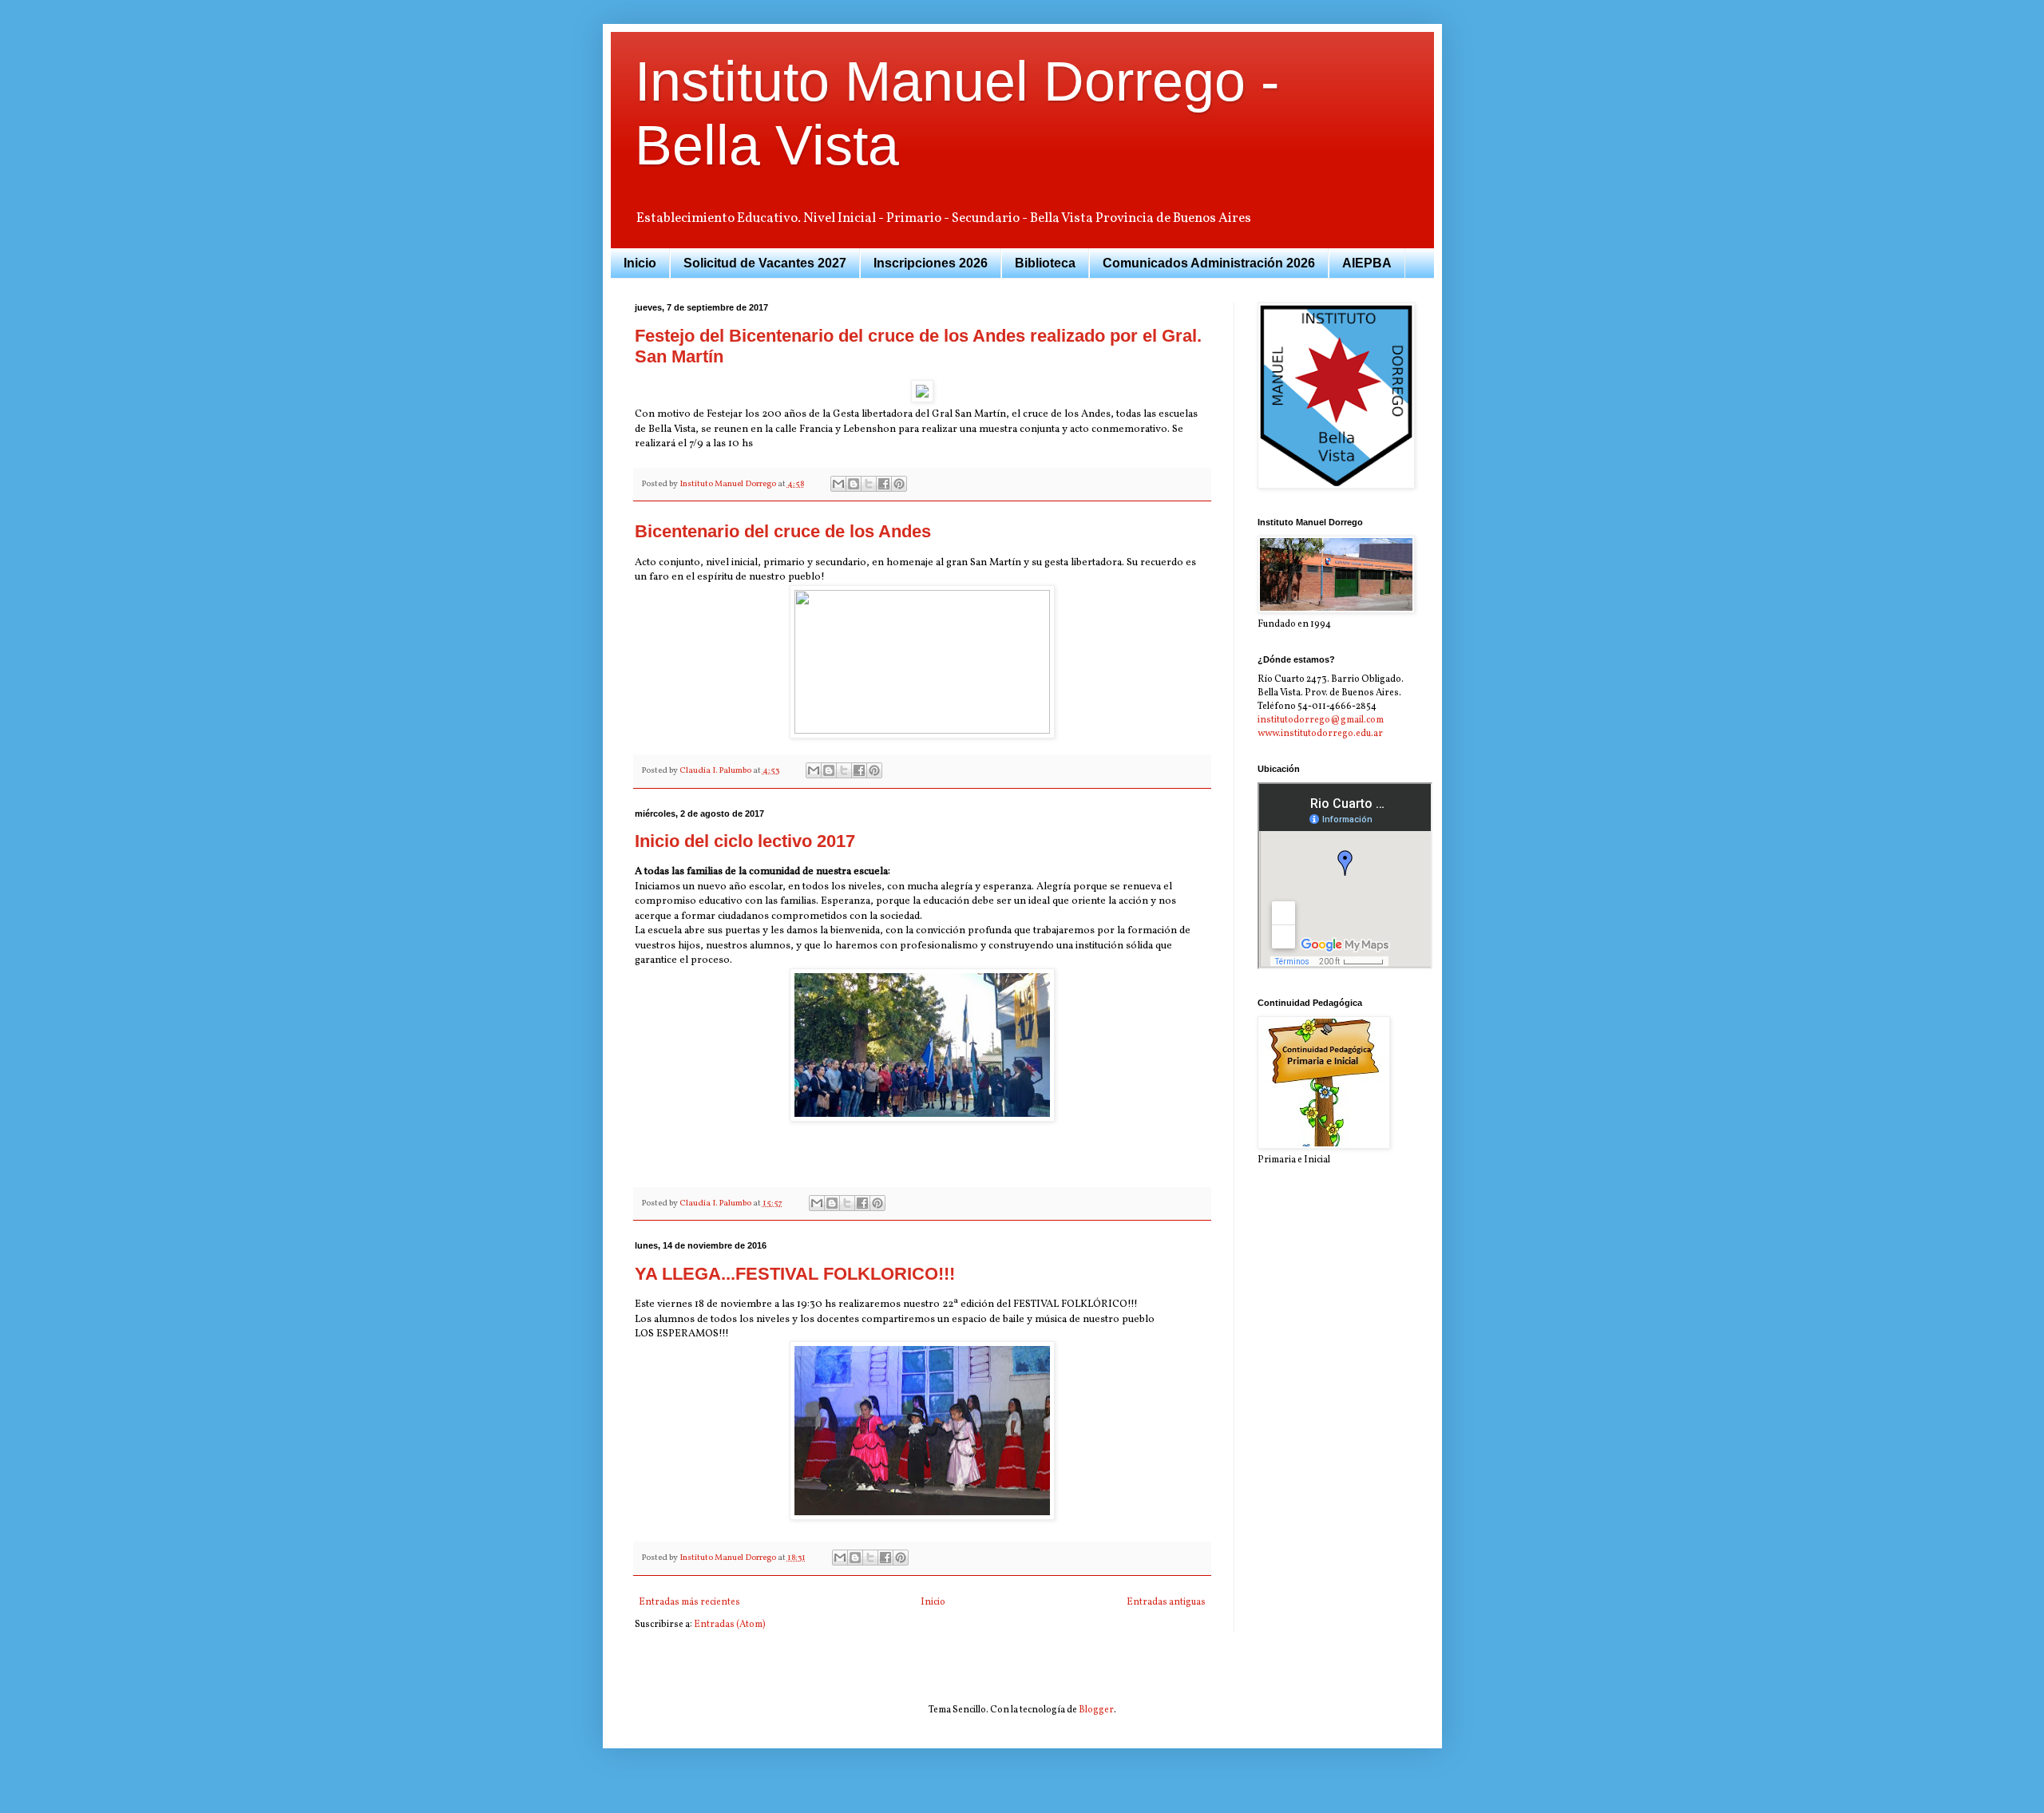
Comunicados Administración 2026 (1209, 263)
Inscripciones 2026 (931, 263)
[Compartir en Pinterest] (899, 484)
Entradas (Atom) (730, 1625)
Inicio (640, 263)
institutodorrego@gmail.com (1321, 720)
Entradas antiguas (1166, 1602)
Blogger (1096, 1710)
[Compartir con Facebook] (884, 484)
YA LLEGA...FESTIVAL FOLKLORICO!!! (795, 1274)
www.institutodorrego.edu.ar (1320, 734)
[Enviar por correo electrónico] (838, 484)
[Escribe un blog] (854, 484)
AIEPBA (1367, 263)
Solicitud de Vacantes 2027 (765, 263)
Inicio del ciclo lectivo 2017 (745, 841)
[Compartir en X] (869, 484)
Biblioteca (1045, 263)
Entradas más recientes (689, 1602)
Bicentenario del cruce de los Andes (783, 531)
